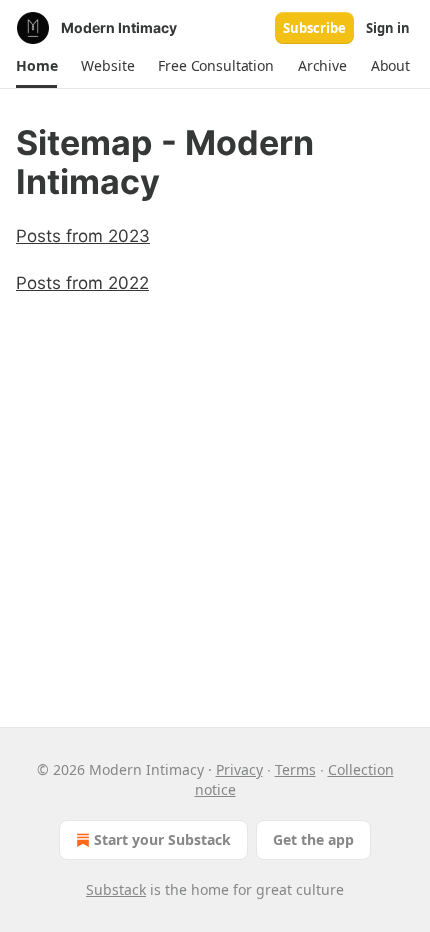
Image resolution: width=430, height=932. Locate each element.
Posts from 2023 (83, 236)
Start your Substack (162, 839)
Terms (295, 769)
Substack (116, 889)
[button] (36, 66)
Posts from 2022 (82, 283)
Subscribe (314, 28)
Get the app (313, 839)
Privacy (239, 769)
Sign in (388, 28)
